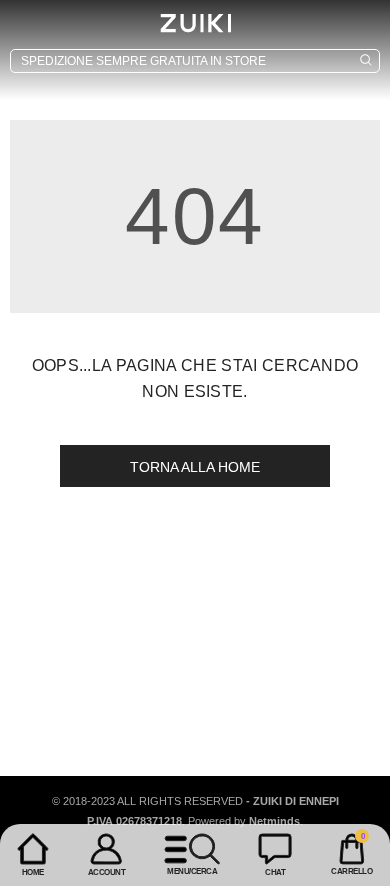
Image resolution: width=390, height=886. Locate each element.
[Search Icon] (195, 61)
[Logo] (195, 23)
